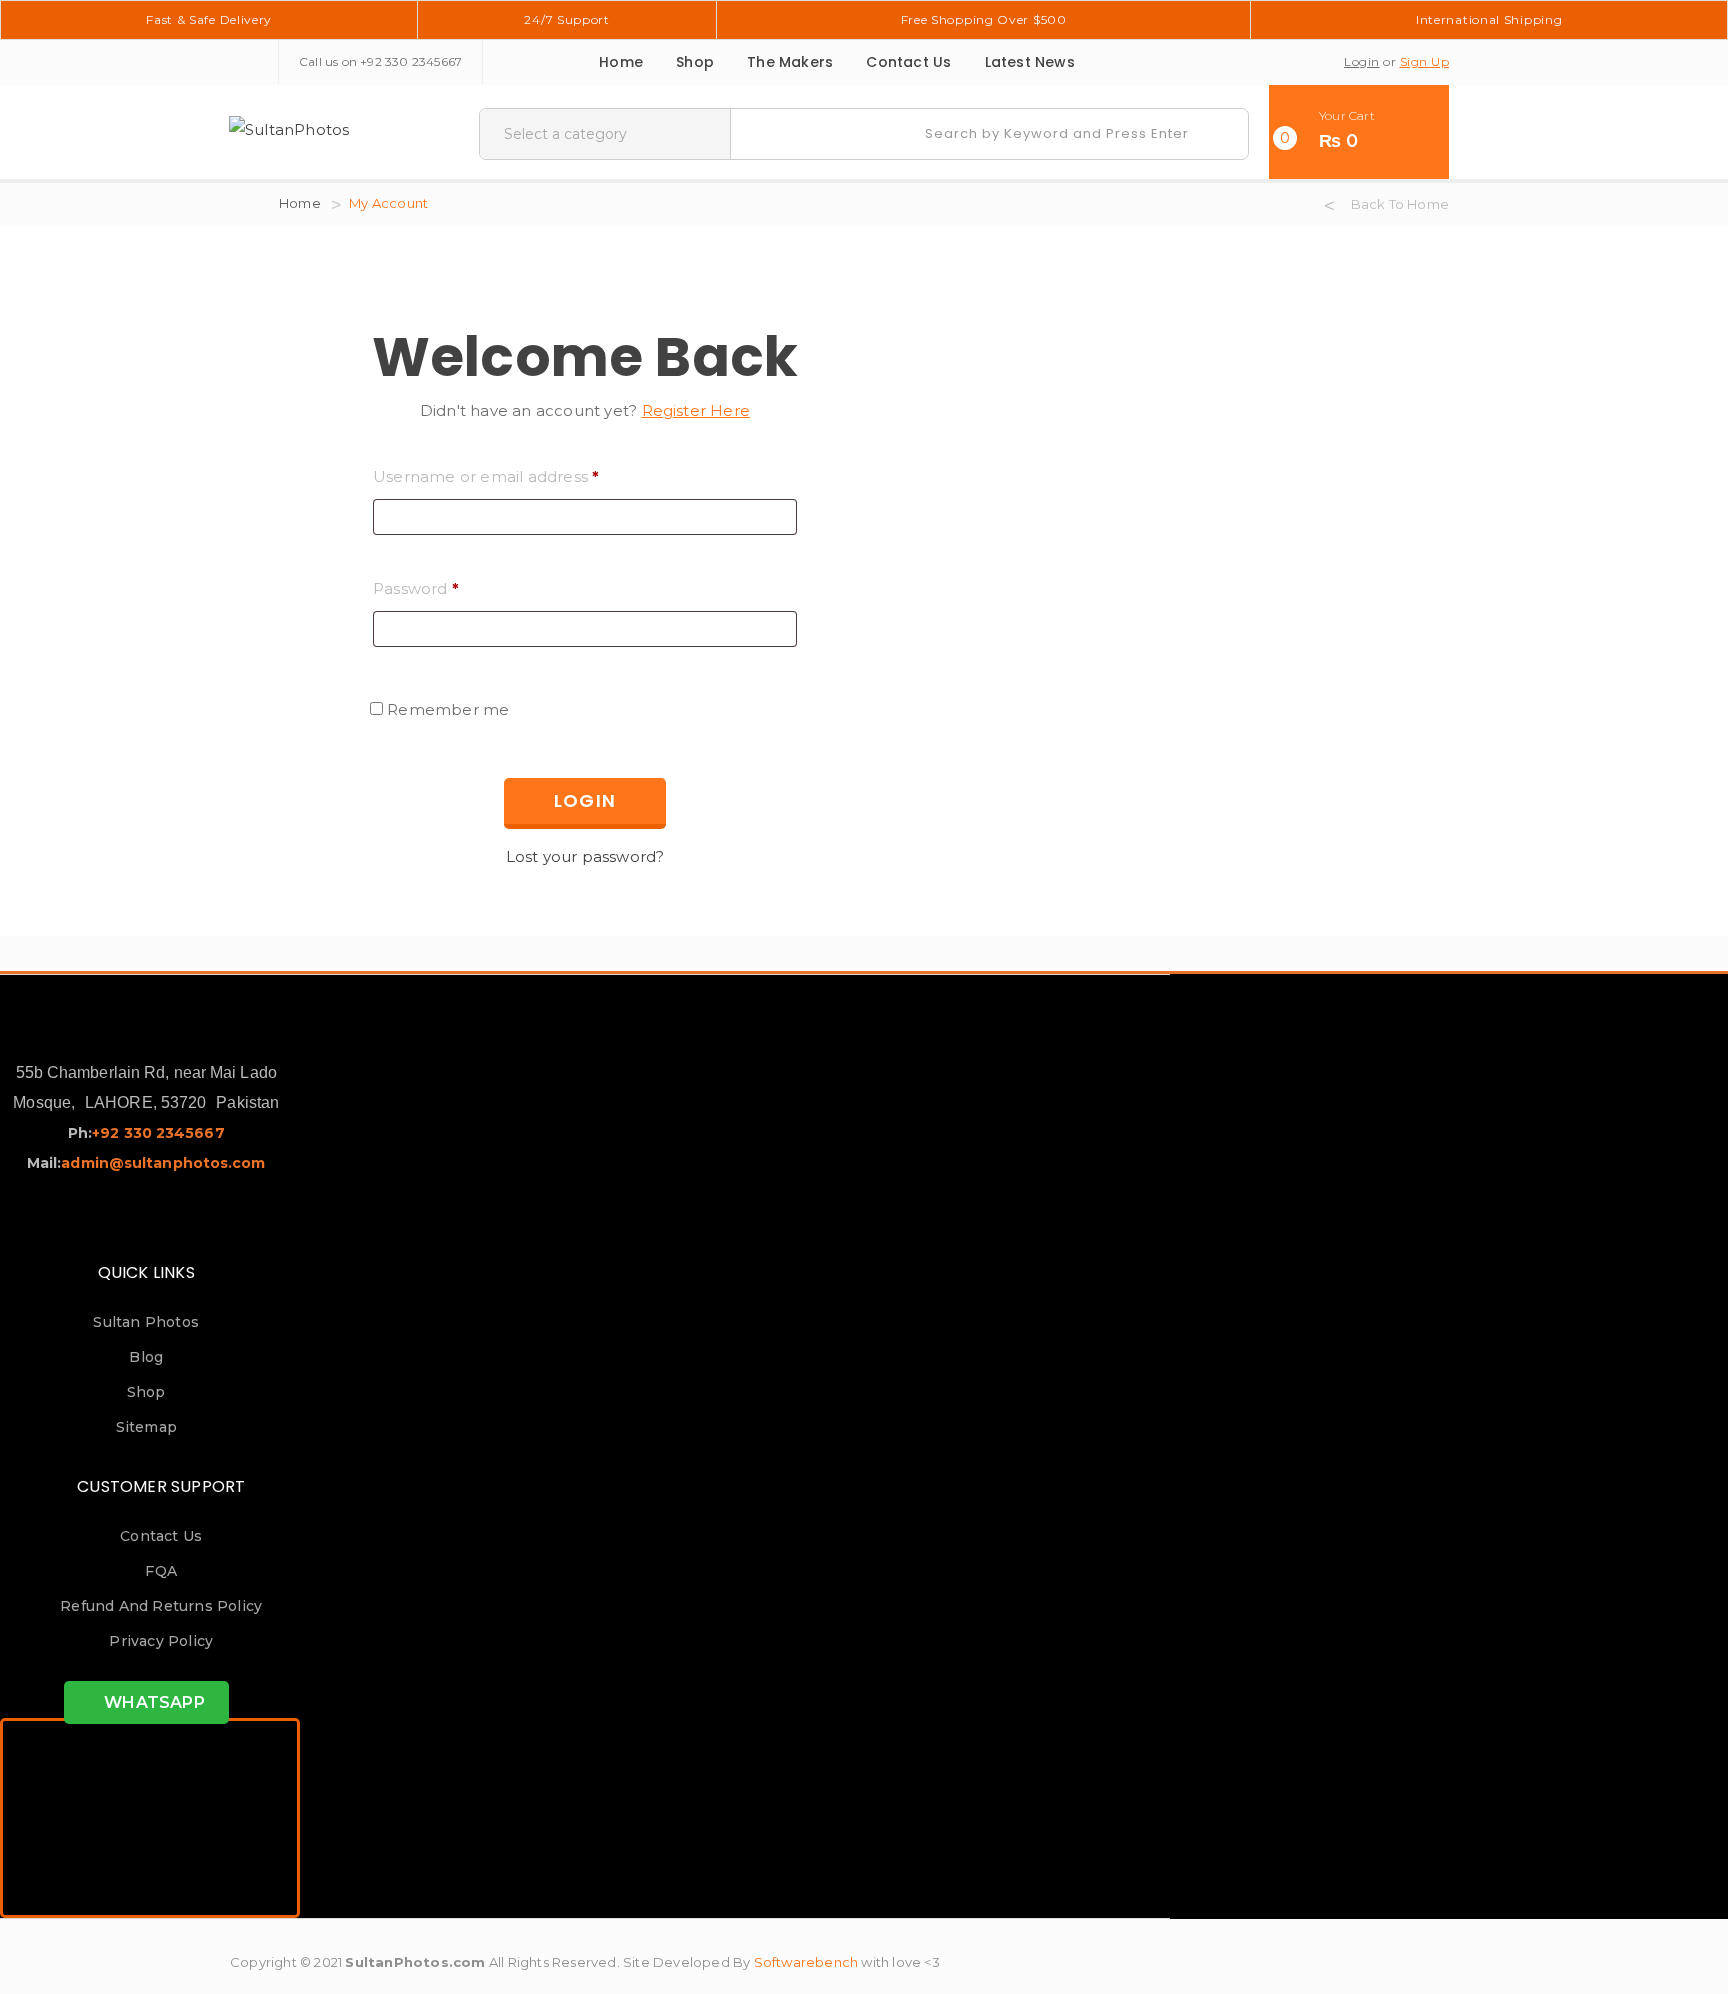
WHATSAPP (152, 1702)
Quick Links (146, 1272)
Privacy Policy (161, 1641)
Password (416, 588)
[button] (1359, 132)
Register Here (696, 410)
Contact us (908, 62)
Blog (146, 1357)
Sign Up (1425, 61)
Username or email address (486, 476)
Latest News (1030, 62)
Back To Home (1400, 204)
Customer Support (161, 1486)
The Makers (790, 62)
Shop (695, 62)
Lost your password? (585, 856)
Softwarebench (806, 1962)
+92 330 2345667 (411, 61)
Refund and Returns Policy (161, 1606)
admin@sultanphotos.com (163, 1163)
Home (621, 62)
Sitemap (146, 1427)
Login (1362, 61)
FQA (161, 1571)
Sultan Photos (146, 1322)
